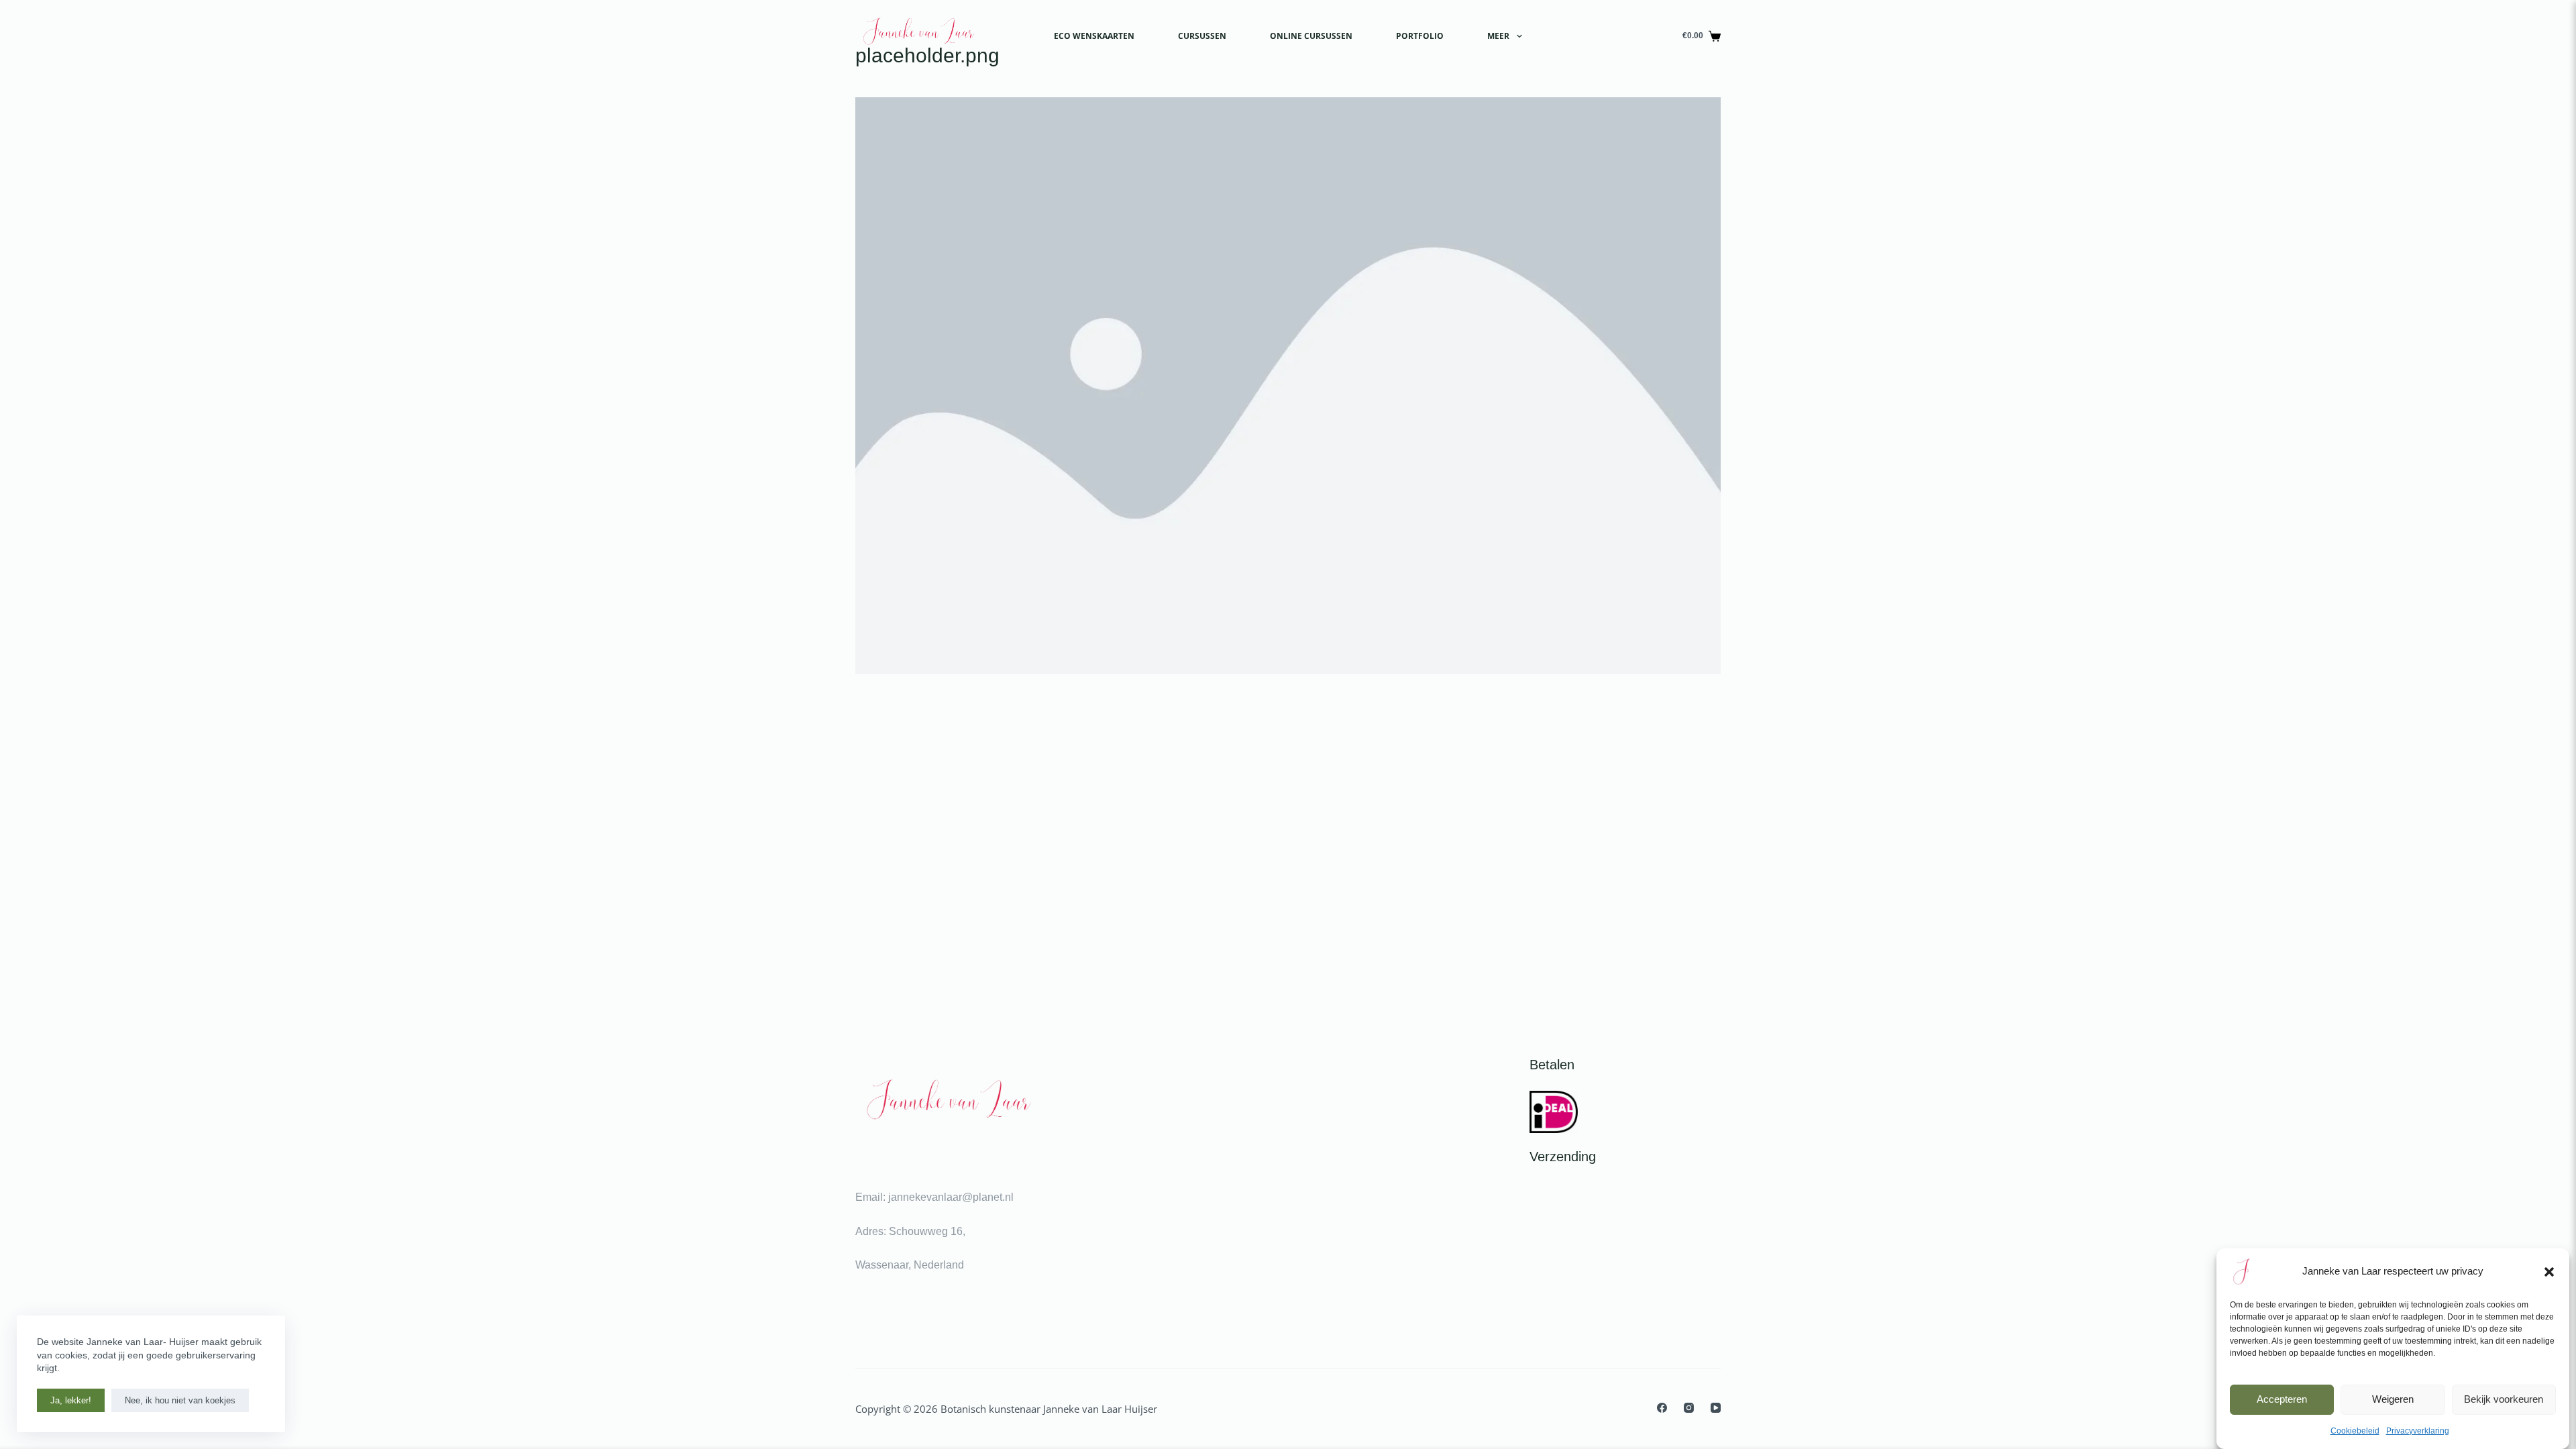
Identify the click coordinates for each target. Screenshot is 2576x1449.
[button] (2549, 1272)
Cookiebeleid (2355, 1431)
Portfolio (1420, 36)
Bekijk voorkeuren (2504, 1399)
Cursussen (1202, 36)
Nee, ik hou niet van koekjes (180, 1400)
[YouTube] (1716, 1408)
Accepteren (2282, 1399)
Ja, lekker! (71, 1400)
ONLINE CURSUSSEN (1311, 36)
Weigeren (2393, 1399)
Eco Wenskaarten (1094, 36)
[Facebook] (1662, 1408)
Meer (1498, 36)
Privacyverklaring (2418, 1431)
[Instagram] (1689, 1408)
